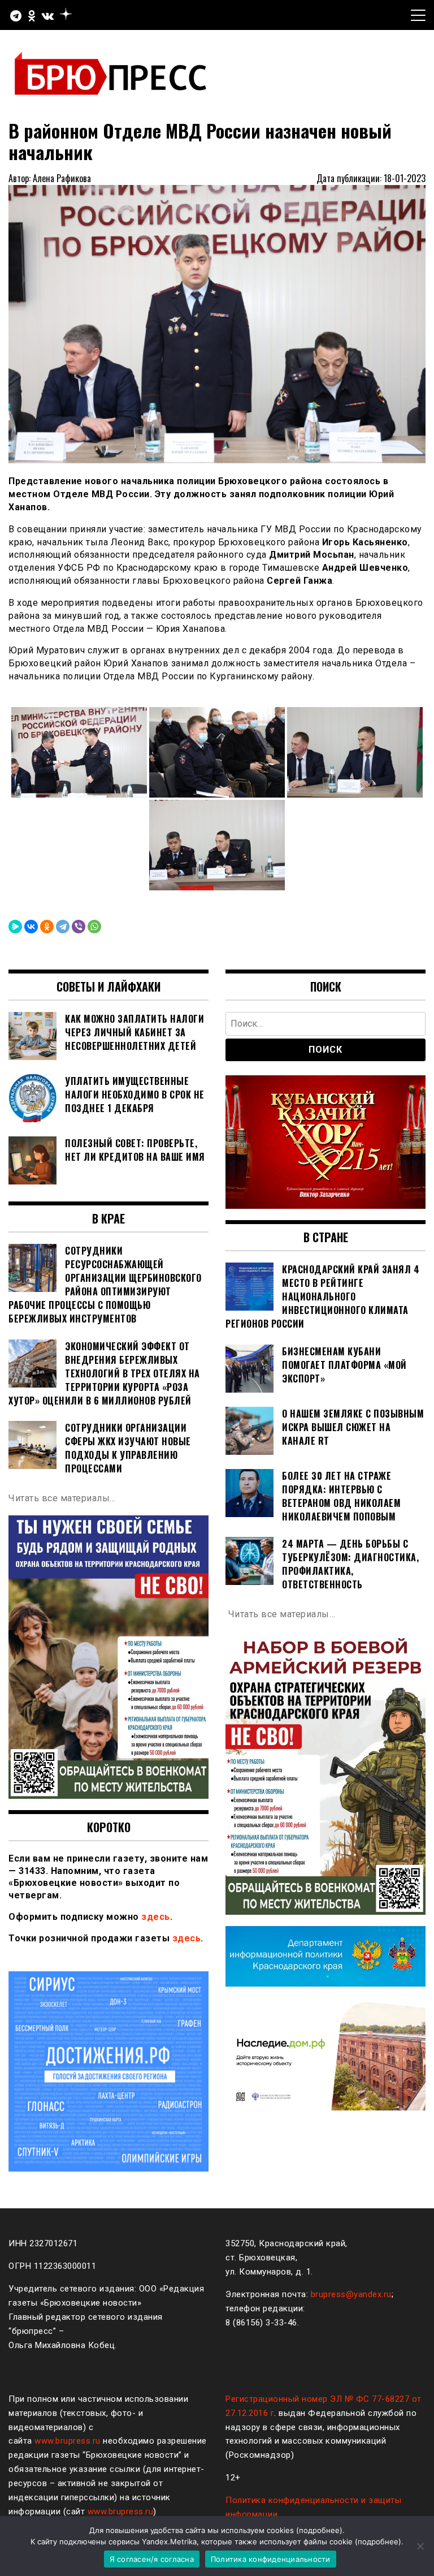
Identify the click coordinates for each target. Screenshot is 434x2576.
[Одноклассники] (47, 927)
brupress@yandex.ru (351, 2294)
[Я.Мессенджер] (15, 927)
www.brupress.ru (68, 2441)
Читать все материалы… (62, 1498)
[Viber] (79, 927)
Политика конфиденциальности (271, 2559)
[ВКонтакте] (31, 927)
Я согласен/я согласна (152, 2559)
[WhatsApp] (94, 927)
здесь (156, 1917)
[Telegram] (63, 927)
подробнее (319, 2530)
